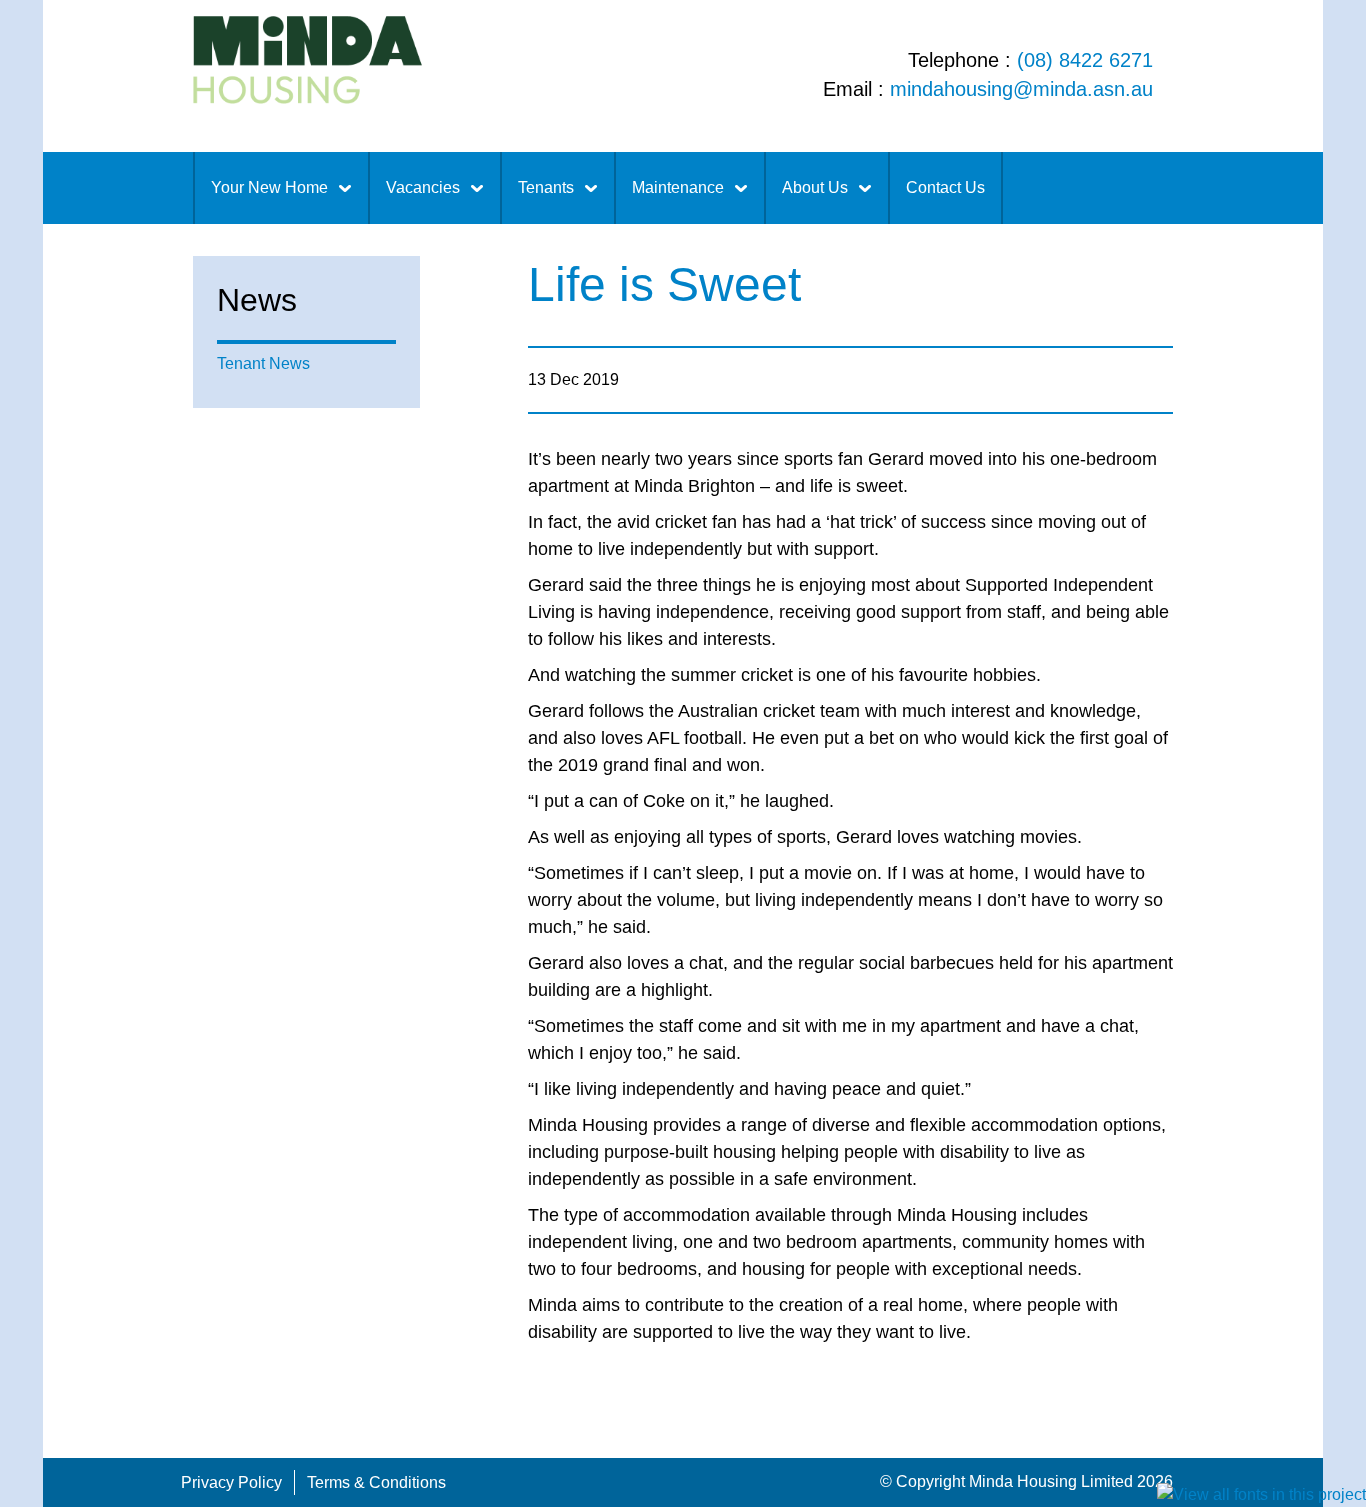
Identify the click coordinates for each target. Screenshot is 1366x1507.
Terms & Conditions (376, 1482)
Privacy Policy (231, 1482)
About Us (815, 187)
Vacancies (423, 187)
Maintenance (678, 187)
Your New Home (269, 187)
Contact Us (945, 187)
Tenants (546, 187)
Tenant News (263, 363)
